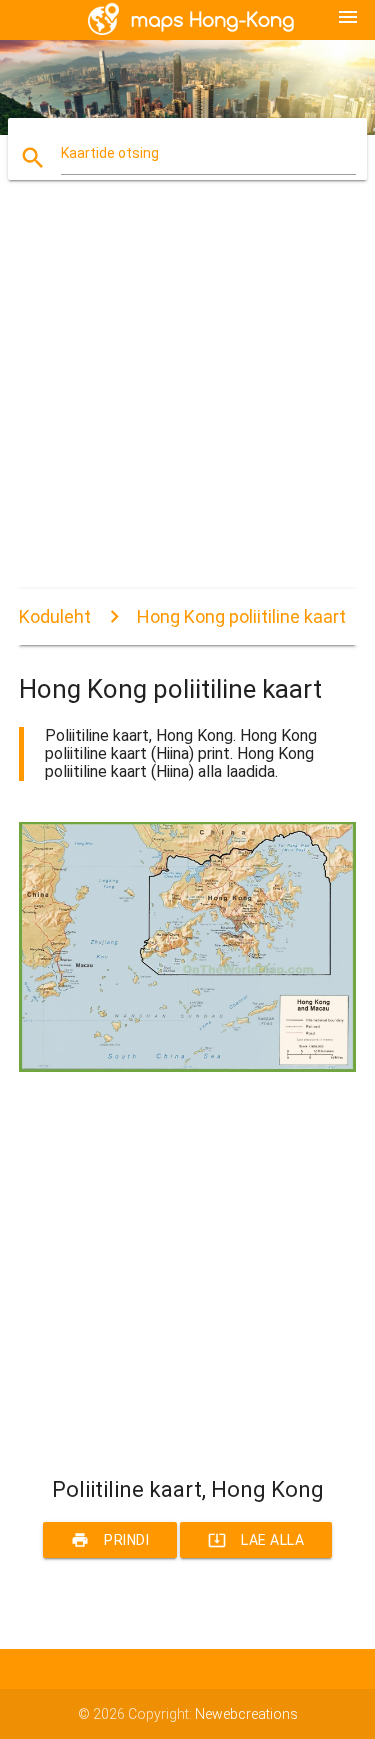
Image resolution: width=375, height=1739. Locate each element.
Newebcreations (246, 1714)
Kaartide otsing (110, 153)
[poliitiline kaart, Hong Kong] (188, 1067)
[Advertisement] (187, 401)
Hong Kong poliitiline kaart (241, 616)
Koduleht (55, 616)
